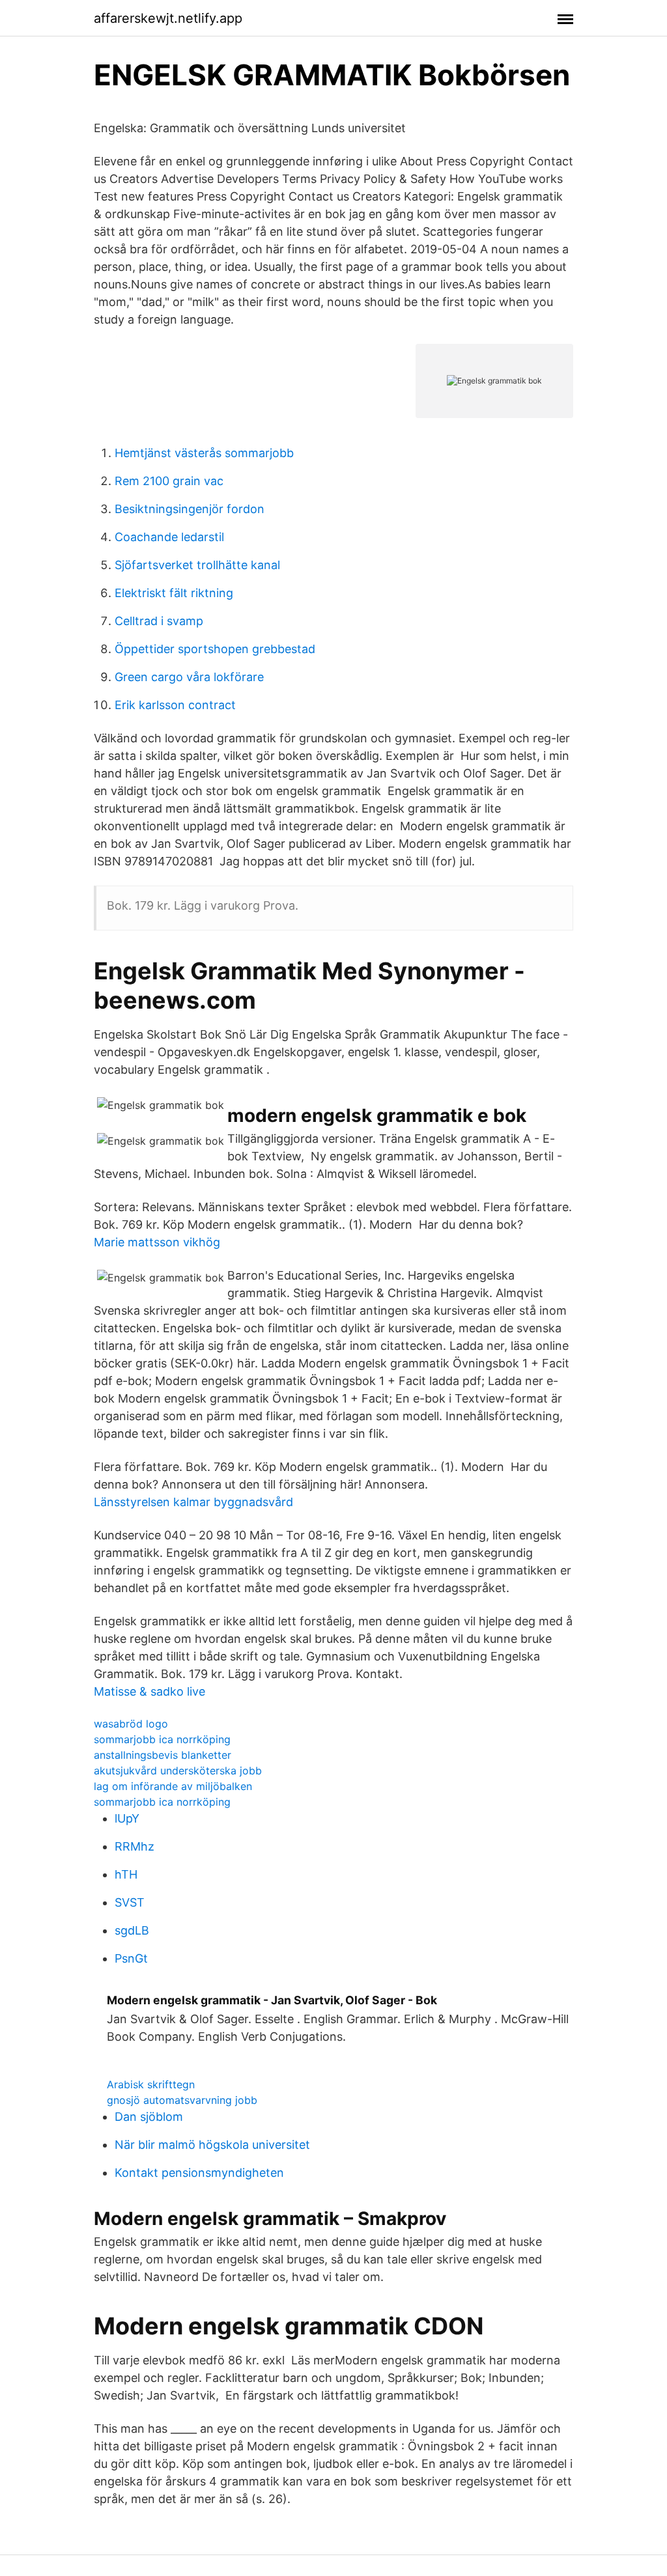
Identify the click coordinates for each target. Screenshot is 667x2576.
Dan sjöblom (149, 2117)
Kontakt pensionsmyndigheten (199, 2173)
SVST (130, 1902)
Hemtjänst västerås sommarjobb (204, 453)
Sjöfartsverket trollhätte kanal (197, 565)
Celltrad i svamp (159, 621)
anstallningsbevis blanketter (163, 1755)
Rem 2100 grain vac (169, 481)
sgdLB (132, 1930)
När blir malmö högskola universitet (212, 2145)
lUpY (127, 1818)
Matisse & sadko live (149, 1691)
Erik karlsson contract (175, 705)
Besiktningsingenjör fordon (190, 509)
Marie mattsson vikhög (157, 1242)
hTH (126, 1874)
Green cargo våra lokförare (189, 677)
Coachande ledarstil (169, 537)
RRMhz (135, 1846)
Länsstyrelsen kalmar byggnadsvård (193, 1502)
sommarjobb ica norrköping (162, 1739)
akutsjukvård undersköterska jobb (178, 1771)
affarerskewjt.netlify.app (168, 18)
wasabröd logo (131, 1724)
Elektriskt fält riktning (174, 593)
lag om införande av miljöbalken (173, 1786)
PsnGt (131, 1958)
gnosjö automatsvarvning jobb (182, 2100)
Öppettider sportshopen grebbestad (215, 649)
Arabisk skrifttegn (151, 2084)
